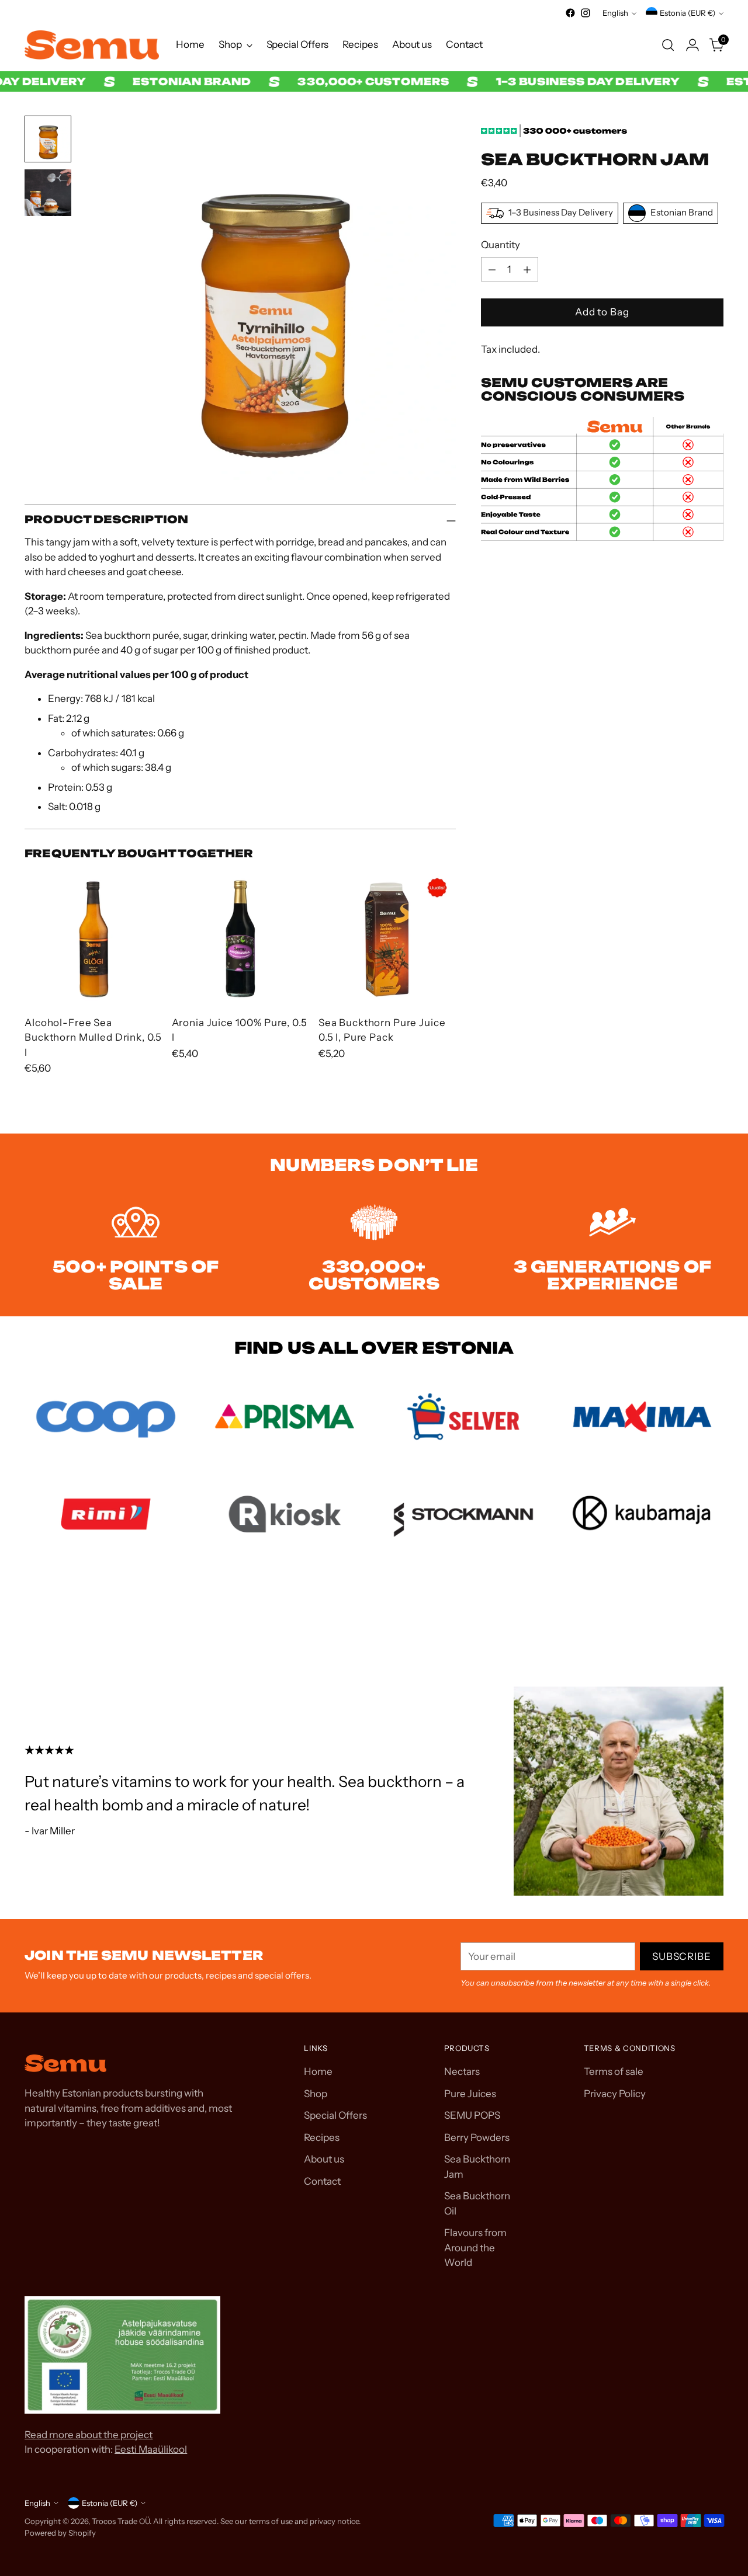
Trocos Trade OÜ (121, 2521)
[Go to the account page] (692, 45)
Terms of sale (614, 2071)
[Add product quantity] (527, 270)
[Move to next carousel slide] (714, 1623)
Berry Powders (477, 2137)
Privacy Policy (615, 2094)
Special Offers (335, 2115)
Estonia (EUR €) (688, 13)
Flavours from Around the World (475, 2248)
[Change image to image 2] (48, 193)
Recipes (322, 2137)
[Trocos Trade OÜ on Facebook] (570, 13)
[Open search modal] (668, 45)
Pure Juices (470, 2094)
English (615, 13)
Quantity (501, 245)
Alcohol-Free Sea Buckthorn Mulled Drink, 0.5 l (93, 1037)
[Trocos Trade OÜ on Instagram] (586, 13)
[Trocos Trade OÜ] (92, 45)
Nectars (462, 2071)
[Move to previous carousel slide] (687, 1624)
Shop (316, 2094)
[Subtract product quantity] (492, 270)
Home (318, 2071)
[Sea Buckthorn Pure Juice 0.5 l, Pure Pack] (387, 938)
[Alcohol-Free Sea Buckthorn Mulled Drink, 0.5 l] (93, 938)
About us (324, 2159)
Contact (322, 2181)
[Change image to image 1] (48, 139)
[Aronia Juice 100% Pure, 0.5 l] (240, 938)
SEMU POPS (472, 2115)
